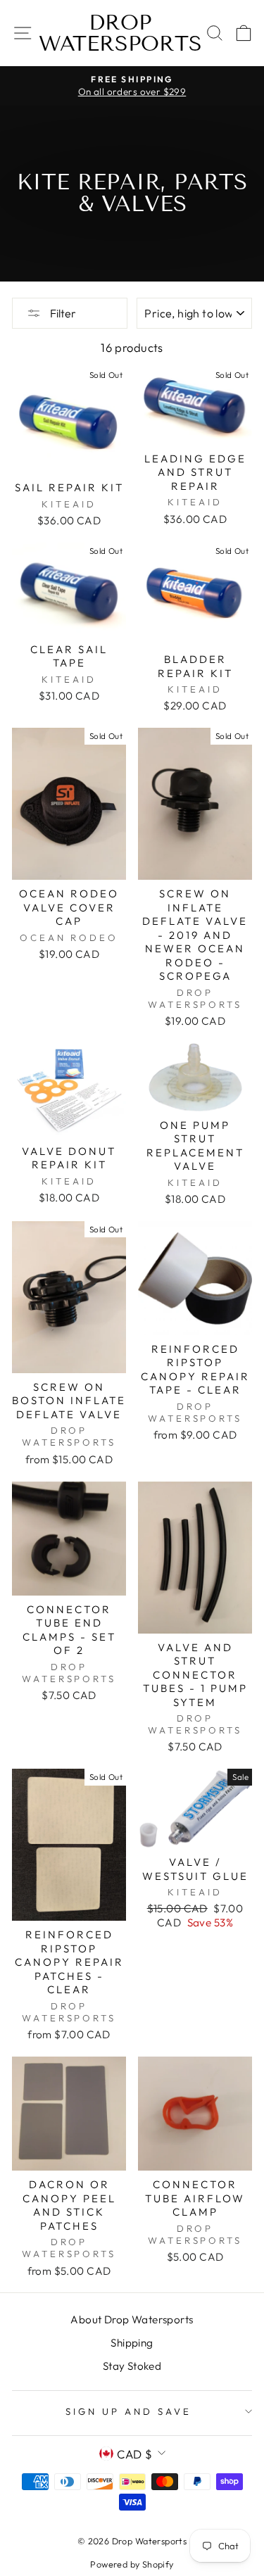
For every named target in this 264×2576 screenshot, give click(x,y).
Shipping (132, 2343)
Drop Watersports (120, 33)
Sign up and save (128, 2411)
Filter (62, 313)
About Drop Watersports (132, 2319)
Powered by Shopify (132, 2564)
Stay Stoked (132, 2366)
